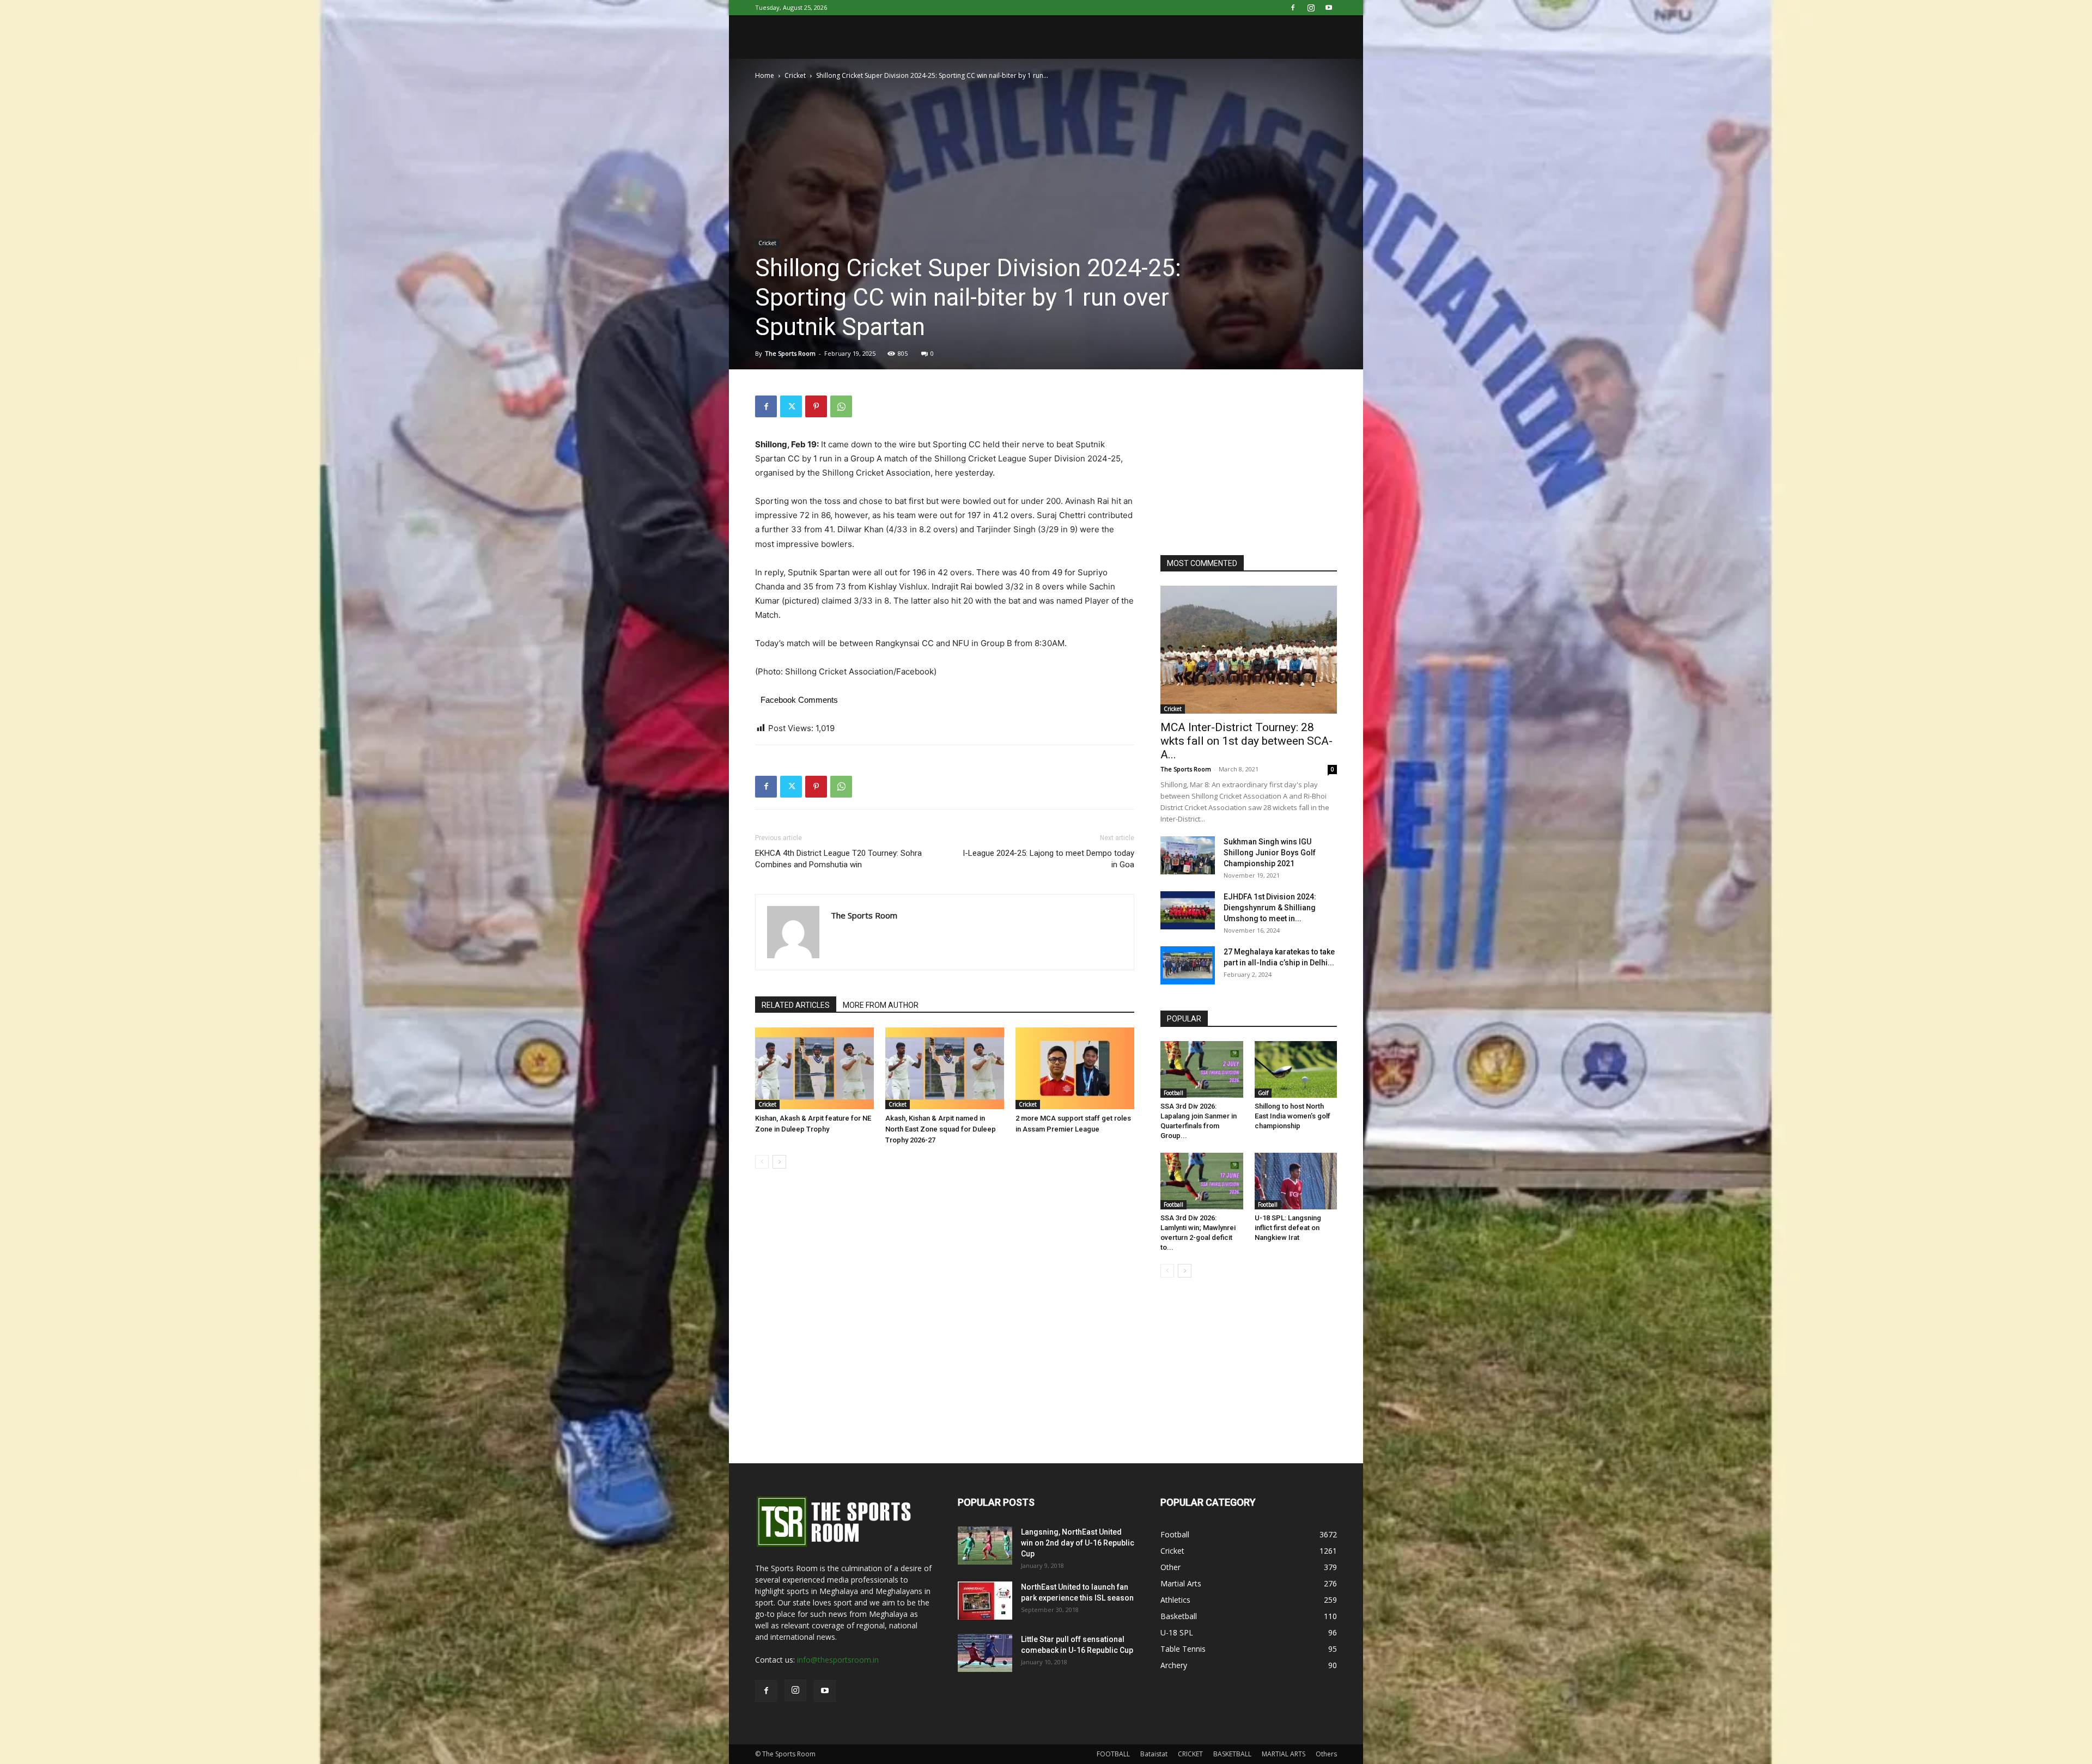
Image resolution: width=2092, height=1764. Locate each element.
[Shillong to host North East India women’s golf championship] (1296, 1069)
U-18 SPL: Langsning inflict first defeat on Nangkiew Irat (1288, 1228)
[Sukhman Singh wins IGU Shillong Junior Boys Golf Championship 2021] (1188, 855)
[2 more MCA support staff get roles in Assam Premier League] (1075, 1068)
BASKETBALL (1232, 1754)
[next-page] (779, 1162)
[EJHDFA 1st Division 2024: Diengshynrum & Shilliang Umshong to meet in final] (1188, 910)
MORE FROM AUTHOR (881, 1005)
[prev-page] (762, 1162)
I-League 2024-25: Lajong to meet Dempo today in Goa (1048, 859)
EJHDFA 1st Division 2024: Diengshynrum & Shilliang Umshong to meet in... (1270, 908)
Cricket (795, 75)
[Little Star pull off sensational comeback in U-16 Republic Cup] (985, 1653)
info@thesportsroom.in (838, 1660)
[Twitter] (791, 406)
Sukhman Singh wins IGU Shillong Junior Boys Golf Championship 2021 (1270, 853)
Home (765, 75)
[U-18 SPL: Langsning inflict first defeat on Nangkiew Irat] (1296, 1181)
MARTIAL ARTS (1284, 1754)
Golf (1263, 1093)
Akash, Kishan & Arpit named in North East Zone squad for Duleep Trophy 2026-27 (941, 1129)
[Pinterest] (816, 406)
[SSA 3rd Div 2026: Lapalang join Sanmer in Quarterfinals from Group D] (1202, 1069)
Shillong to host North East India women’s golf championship (1293, 1116)
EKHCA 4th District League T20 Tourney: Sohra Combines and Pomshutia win (838, 859)
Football (1173, 1093)
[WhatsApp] (841, 406)
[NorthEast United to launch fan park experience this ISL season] (985, 1601)
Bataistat (1154, 1754)
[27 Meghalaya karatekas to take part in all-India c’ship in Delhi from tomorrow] (1188, 965)
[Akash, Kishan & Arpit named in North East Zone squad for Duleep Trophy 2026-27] (945, 1068)
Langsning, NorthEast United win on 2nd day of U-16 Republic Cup (1078, 1543)
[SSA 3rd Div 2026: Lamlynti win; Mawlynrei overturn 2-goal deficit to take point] (1202, 1181)
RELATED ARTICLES (796, 1005)
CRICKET (1190, 1754)
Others (1326, 1754)
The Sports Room (790, 353)
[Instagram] (1311, 8)
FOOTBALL (1113, 1754)
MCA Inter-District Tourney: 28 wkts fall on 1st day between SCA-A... (1246, 741)
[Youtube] (1329, 8)
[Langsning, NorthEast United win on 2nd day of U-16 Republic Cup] (985, 1546)
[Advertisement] (1242, 464)
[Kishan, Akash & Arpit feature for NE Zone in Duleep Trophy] (814, 1068)
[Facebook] (1293, 8)
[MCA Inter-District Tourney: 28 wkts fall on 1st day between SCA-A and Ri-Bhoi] (1249, 650)
